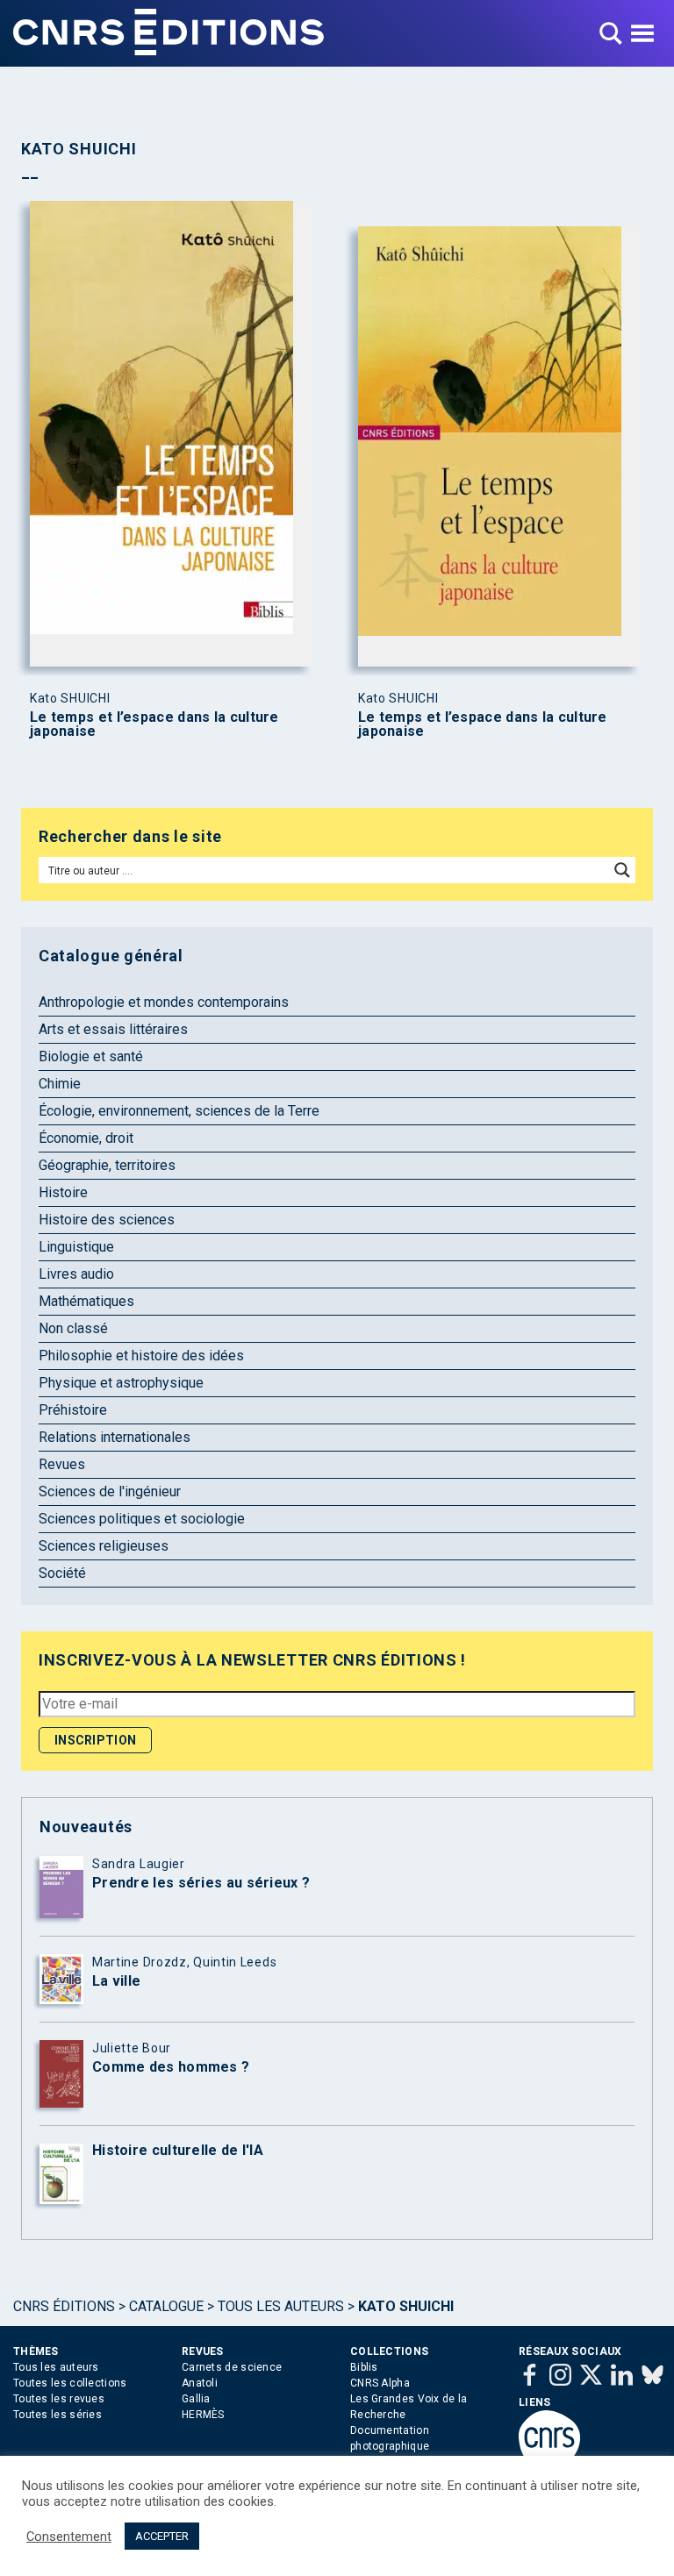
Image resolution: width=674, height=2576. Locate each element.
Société (62, 1573)
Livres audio (76, 1274)
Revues (62, 1464)
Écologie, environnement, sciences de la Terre (179, 1111)
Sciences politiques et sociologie (142, 1519)
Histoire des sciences (107, 1220)
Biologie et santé (91, 1056)
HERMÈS (203, 2415)
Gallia (196, 2399)
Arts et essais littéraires (113, 1029)
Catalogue (166, 2306)
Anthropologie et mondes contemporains (164, 1002)
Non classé (73, 1328)
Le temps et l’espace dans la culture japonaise (154, 724)
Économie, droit (86, 1138)
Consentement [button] (69, 2537)
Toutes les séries (57, 2415)
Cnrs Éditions (64, 2306)
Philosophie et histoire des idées (141, 1356)
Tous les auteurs (281, 2306)
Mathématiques (86, 1301)
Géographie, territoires (107, 1165)
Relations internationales (115, 1437)
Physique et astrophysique (121, 1383)
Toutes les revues (59, 2399)
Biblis (364, 2367)
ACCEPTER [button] (162, 2536)
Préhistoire (73, 1410)
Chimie (60, 1084)
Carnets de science (232, 2367)
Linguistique (76, 1247)
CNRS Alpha (380, 2383)
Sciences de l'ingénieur (110, 1491)
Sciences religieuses (104, 1546)
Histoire (63, 1192)
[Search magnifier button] (622, 870)
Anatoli (200, 2383)
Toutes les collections (70, 2383)
